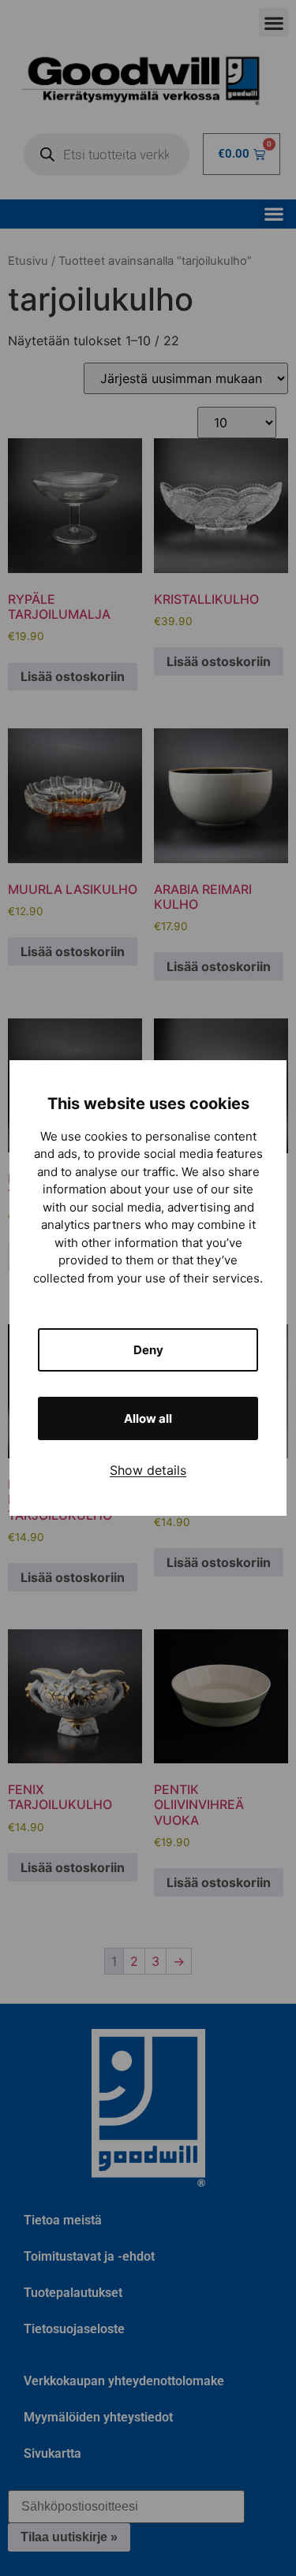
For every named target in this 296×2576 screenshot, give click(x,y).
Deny (148, 1350)
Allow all (148, 1418)
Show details (148, 1470)
